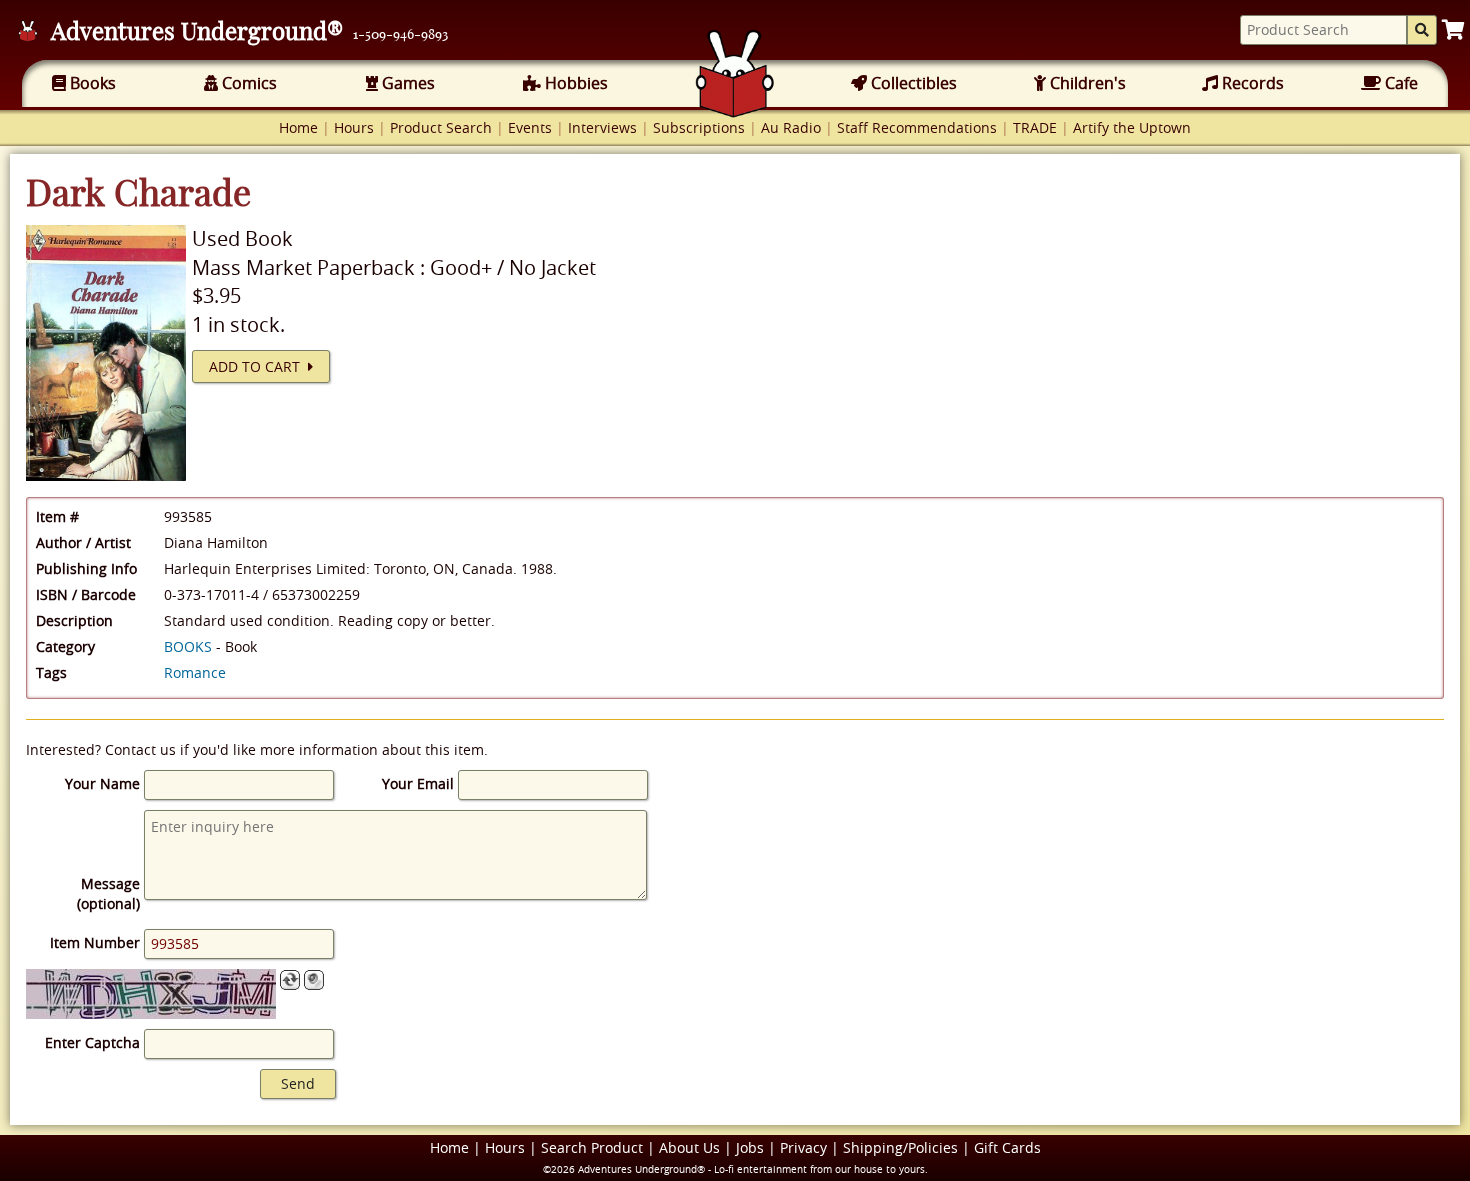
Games (406, 83)
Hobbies (574, 83)
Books (91, 83)
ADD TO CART (258, 366)
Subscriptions (699, 127)
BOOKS (188, 646)
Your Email (418, 783)
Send (298, 1083)
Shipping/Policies (900, 1147)
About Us (689, 1147)
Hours (354, 127)
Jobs (750, 1147)
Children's (1086, 83)
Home (298, 127)
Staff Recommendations (917, 127)
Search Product (592, 1147)
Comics (247, 83)
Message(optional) (108, 893)
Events (530, 127)
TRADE (1035, 127)
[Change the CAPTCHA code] (290, 980)
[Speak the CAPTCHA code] (314, 980)
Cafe (1399, 83)
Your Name (102, 783)
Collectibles (912, 83)
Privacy (803, 1147)
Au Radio (791, 127)
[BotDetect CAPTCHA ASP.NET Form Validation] (151, 994)
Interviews (602, 127)
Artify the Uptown (1132, 127)
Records (1251, 83)
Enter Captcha (92, 1042)
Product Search (441, 127)
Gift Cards (1007, 1147)
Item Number (95, 942)
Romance (195, 672)
